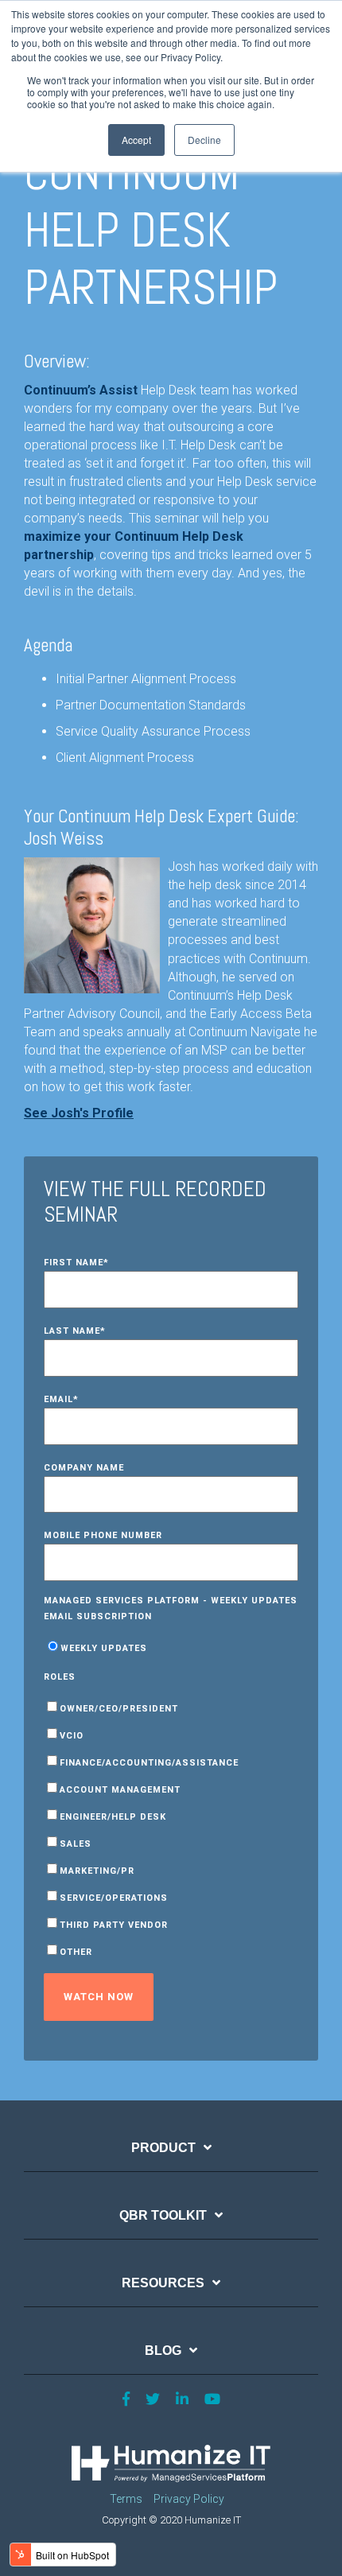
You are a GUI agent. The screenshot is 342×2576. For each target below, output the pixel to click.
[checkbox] (171, 1647)
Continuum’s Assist (81, 390)
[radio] (171, 1647)
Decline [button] (204, 140)
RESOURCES (163, 2283)
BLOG (163, 2351)
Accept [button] (136, 140)
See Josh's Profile (79, 1113)
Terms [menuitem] (126, 2499)
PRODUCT (163, 2148)
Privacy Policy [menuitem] (189, 2499)
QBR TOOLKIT (163, 2215)
